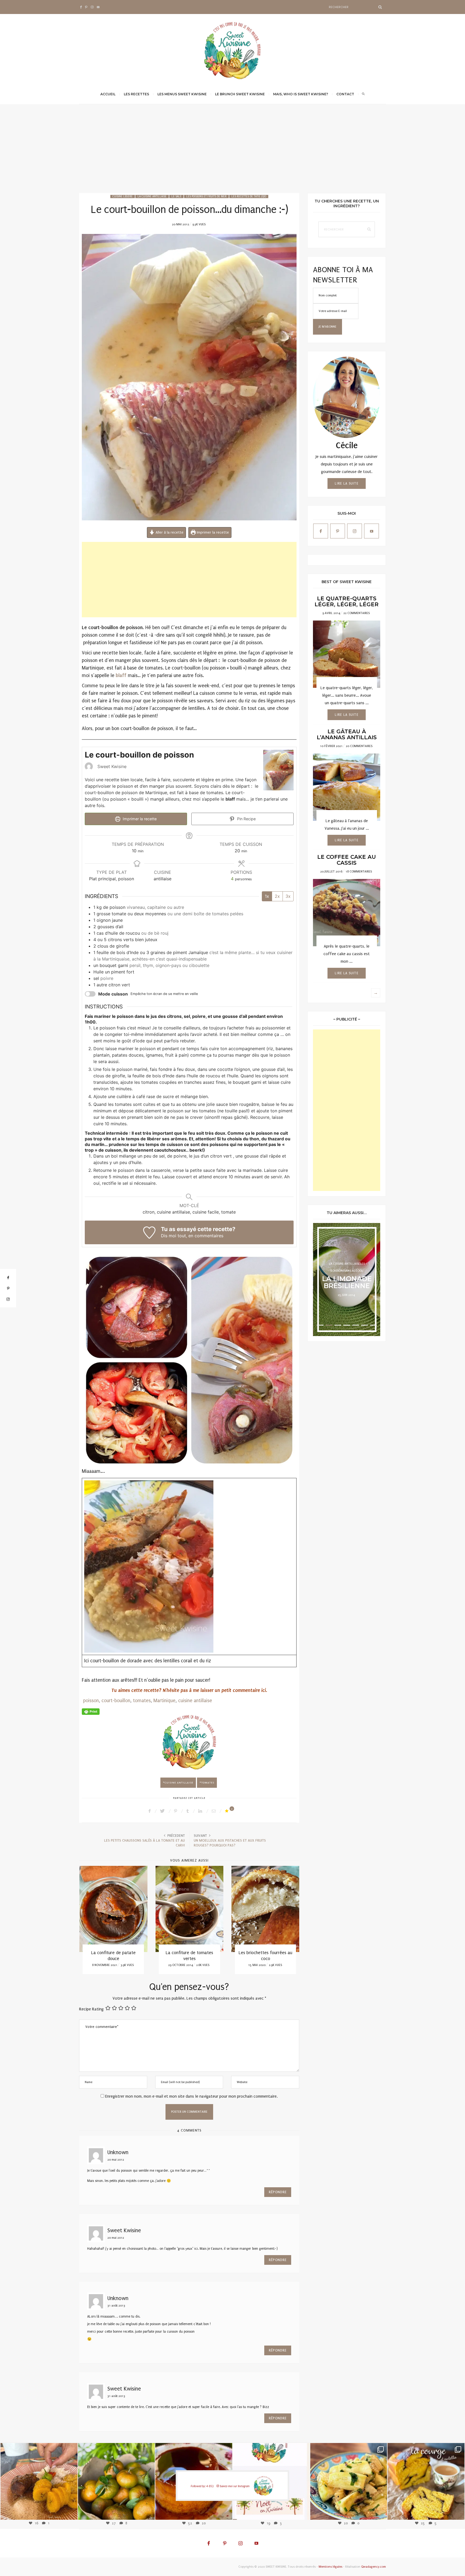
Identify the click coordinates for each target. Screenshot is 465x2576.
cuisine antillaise (195, 1701)
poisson (91, 1701)
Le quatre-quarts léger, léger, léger (347, 601)
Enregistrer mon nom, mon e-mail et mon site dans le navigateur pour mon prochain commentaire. (191, 2096)
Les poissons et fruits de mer (206, 197)
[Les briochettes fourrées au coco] (189, 1909)
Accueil (108, 94)
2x (277, 896)
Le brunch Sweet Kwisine (240, 94)
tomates (142, 1701)
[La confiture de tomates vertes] (113, 1909)
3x (288, 896)
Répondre (278, 2192)
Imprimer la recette (212, 532)
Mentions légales (330, 2567)
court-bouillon (116, 1701)
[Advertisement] (232, 153)
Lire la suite (347, 483)
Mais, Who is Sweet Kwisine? (301, 94)
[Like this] (228, 1811)
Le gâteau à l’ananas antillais (347, 734)
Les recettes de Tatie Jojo (249, 197)
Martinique (164, 1701)
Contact (345, 94)
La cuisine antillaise (152, 197)
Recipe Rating (91, 2009)
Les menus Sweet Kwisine (182, 94)
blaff (121, 676)
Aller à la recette (169, 532)
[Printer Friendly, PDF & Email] (91, 1711)
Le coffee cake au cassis (347, 860)
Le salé (176, 197)
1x (267, 896)
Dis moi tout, (174, 1236)
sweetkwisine (39, 2477)
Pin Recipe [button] (246, 819)
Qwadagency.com (374, 2567)
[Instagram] (69, 2511)
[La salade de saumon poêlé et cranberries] (265, 1909)
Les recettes (136, 94)
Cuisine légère (123, 197)
